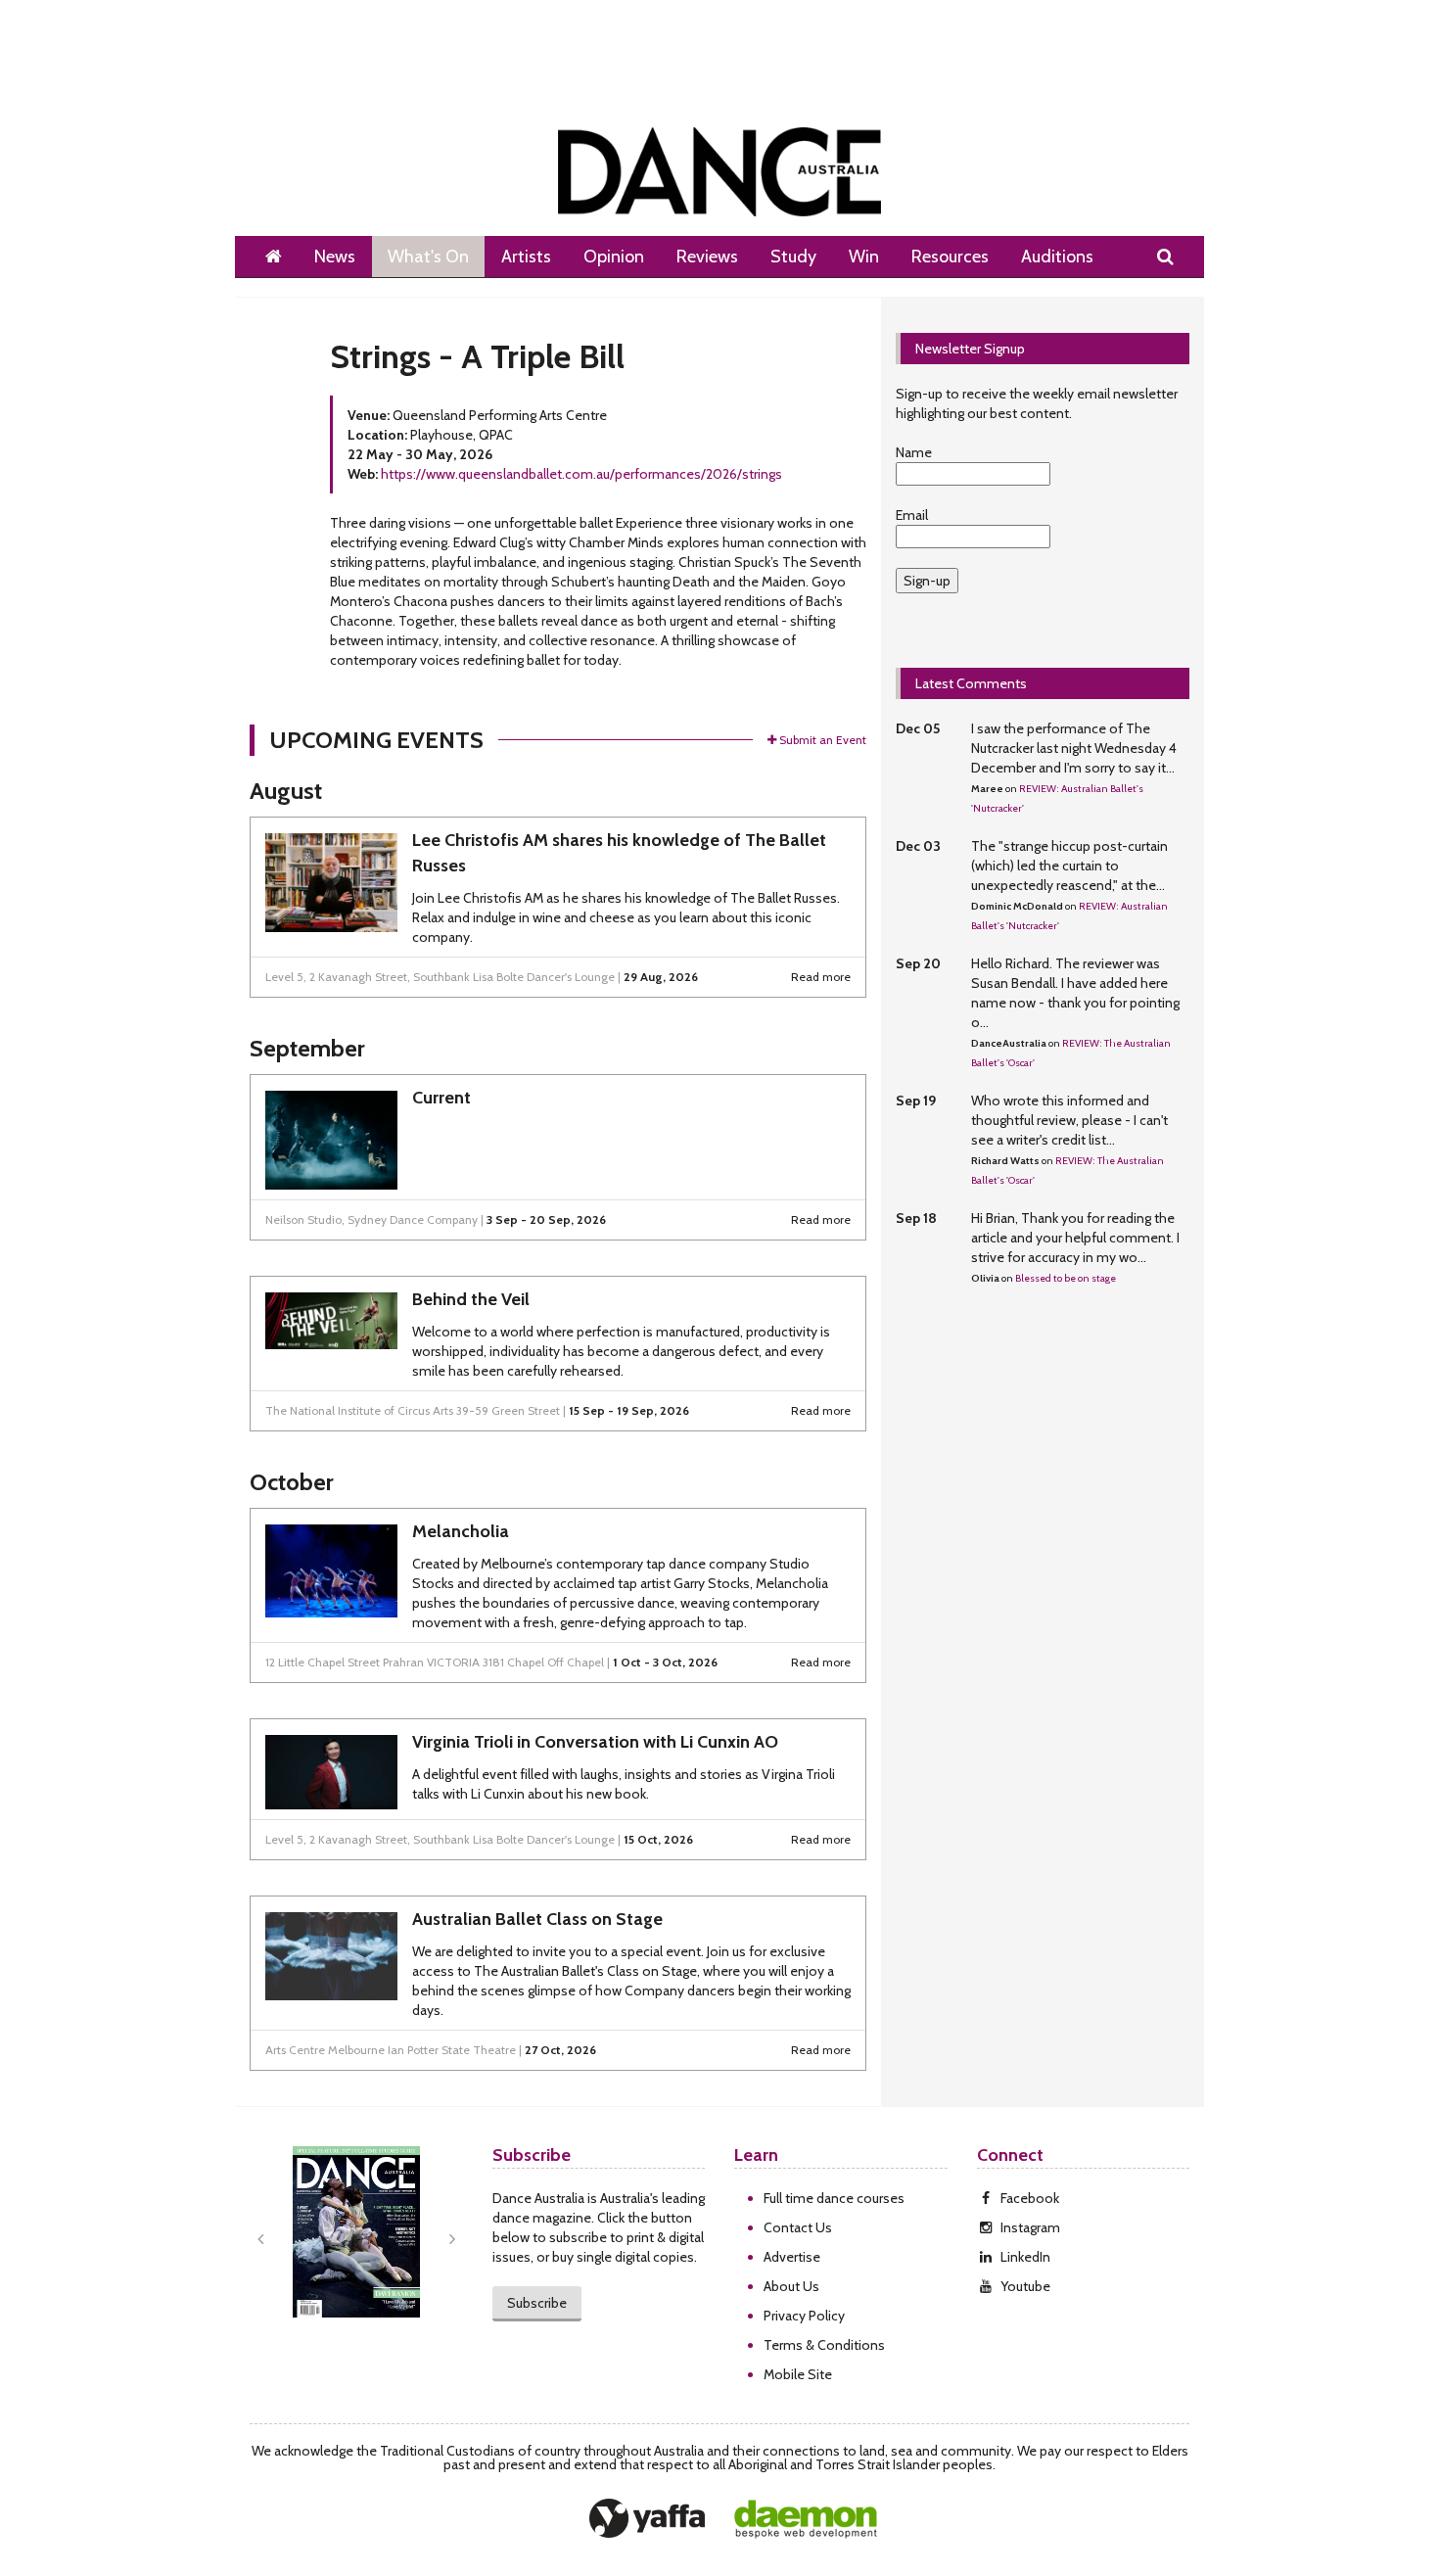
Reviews (707, 257)
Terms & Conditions (824, 2345)
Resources (950, 257)
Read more (821, 977)
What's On (428, 257)
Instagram (1030, 2227)
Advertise (792, 2257)
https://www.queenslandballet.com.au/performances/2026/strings (581, 474)
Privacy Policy (804, 2316)
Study (793, 257)
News (335, 257)
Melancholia (461, 1531)
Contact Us (798, 2227)
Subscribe (537, 2303)
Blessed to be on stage (1066, 1278)
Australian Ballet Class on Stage (537, 1919)
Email (912, 515)
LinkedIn (1025, 2257)
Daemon (806, 2519)
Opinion (614, 257)
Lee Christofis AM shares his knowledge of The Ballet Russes (619, 853)
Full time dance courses (834, 2198)
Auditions (1057, 257)
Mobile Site (798, 2374)
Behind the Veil (471, 1299)
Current (441, 1098)
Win (864, 257)
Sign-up (927, 581)
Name (914, 452)
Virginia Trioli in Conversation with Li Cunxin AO (595, 1742)
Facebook (1030, 2198)
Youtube (1025, 2286)
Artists (526, 257)
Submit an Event (823, 740)
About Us (791, 2286)
